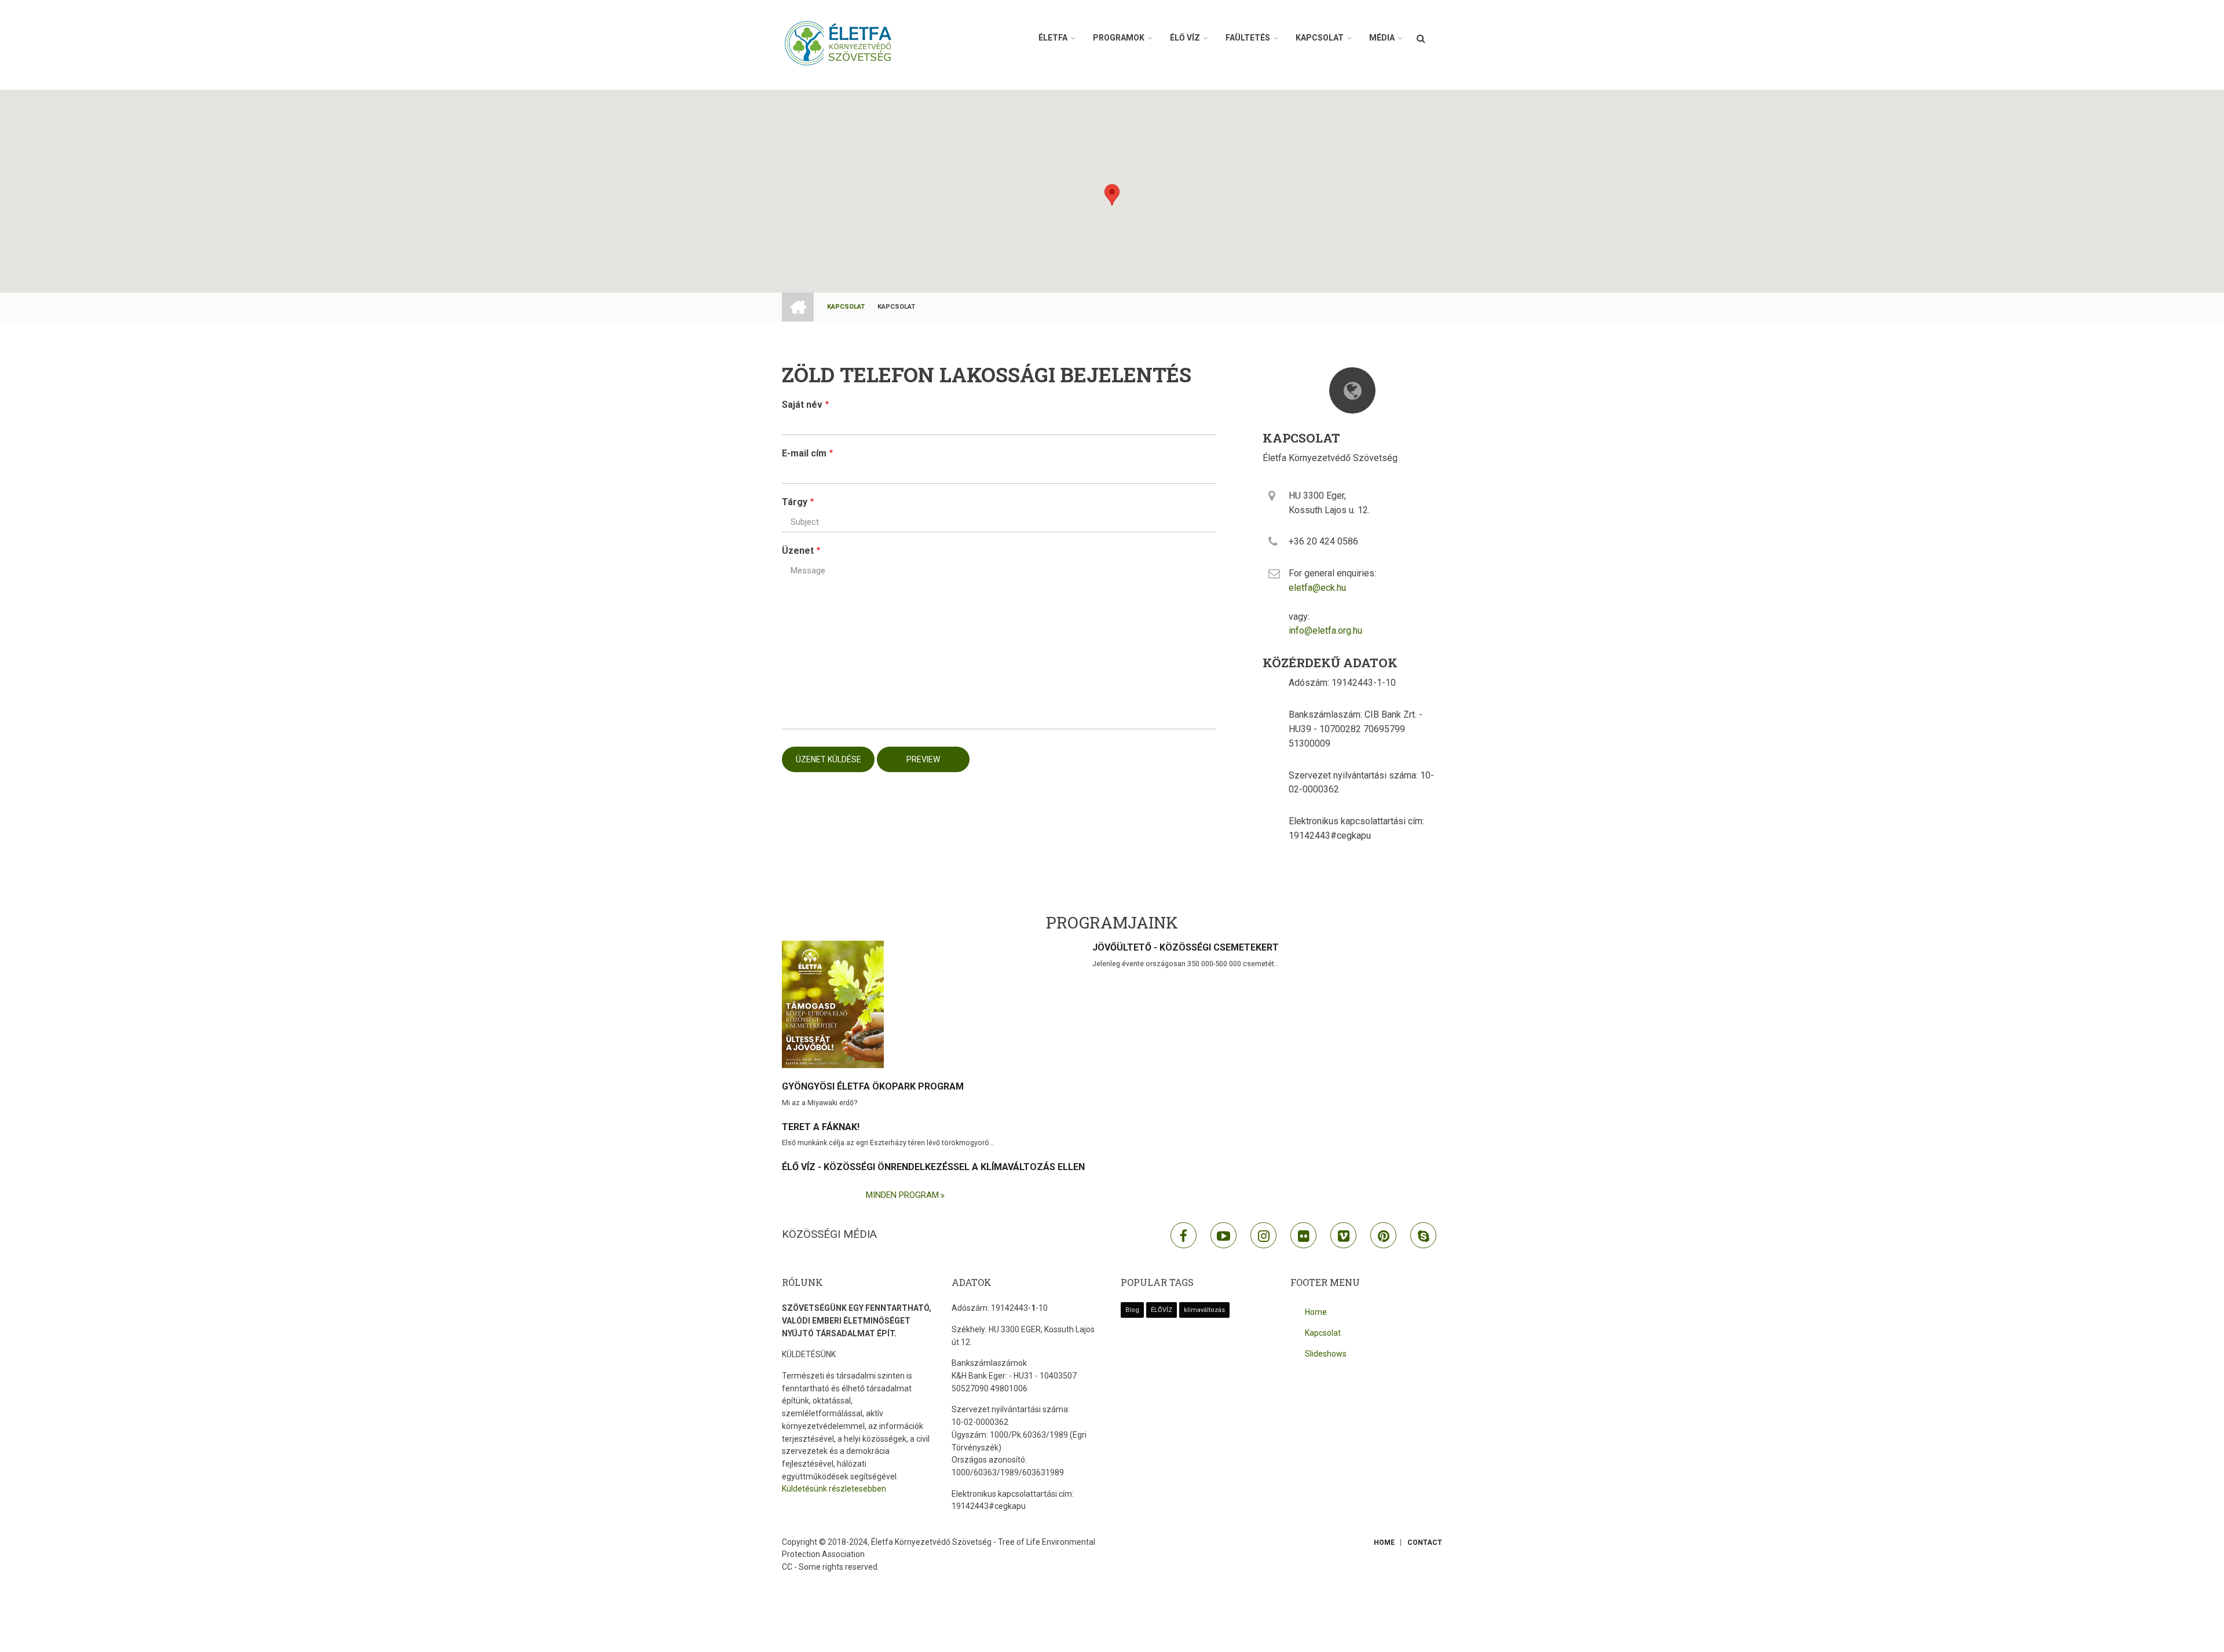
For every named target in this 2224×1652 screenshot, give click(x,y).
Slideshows (1326, 1354)
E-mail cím (804, 453)
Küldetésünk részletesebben (834, 1489)
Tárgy (795, 502)
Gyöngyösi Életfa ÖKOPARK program (873, 1086)
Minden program (902, 1195)
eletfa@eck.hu (1317, 588)
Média (1382, 38)
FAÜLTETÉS (1248, 38)
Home (1316, 1312)
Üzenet (798, 551)
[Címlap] (839, 43)
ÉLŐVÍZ (1162, 1310)
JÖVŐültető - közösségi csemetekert (1186, 947)
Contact (1425, 1543)
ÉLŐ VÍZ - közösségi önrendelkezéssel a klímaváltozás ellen (933, 1167)
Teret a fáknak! (821, 1127)
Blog (1132, 1310)
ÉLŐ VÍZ (1185, 38)
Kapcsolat (1320, 38)
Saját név (802, 405)
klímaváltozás (1204, 1310)
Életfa (1053, 38)
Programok (1119, 38)
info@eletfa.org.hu (1325, 631)
